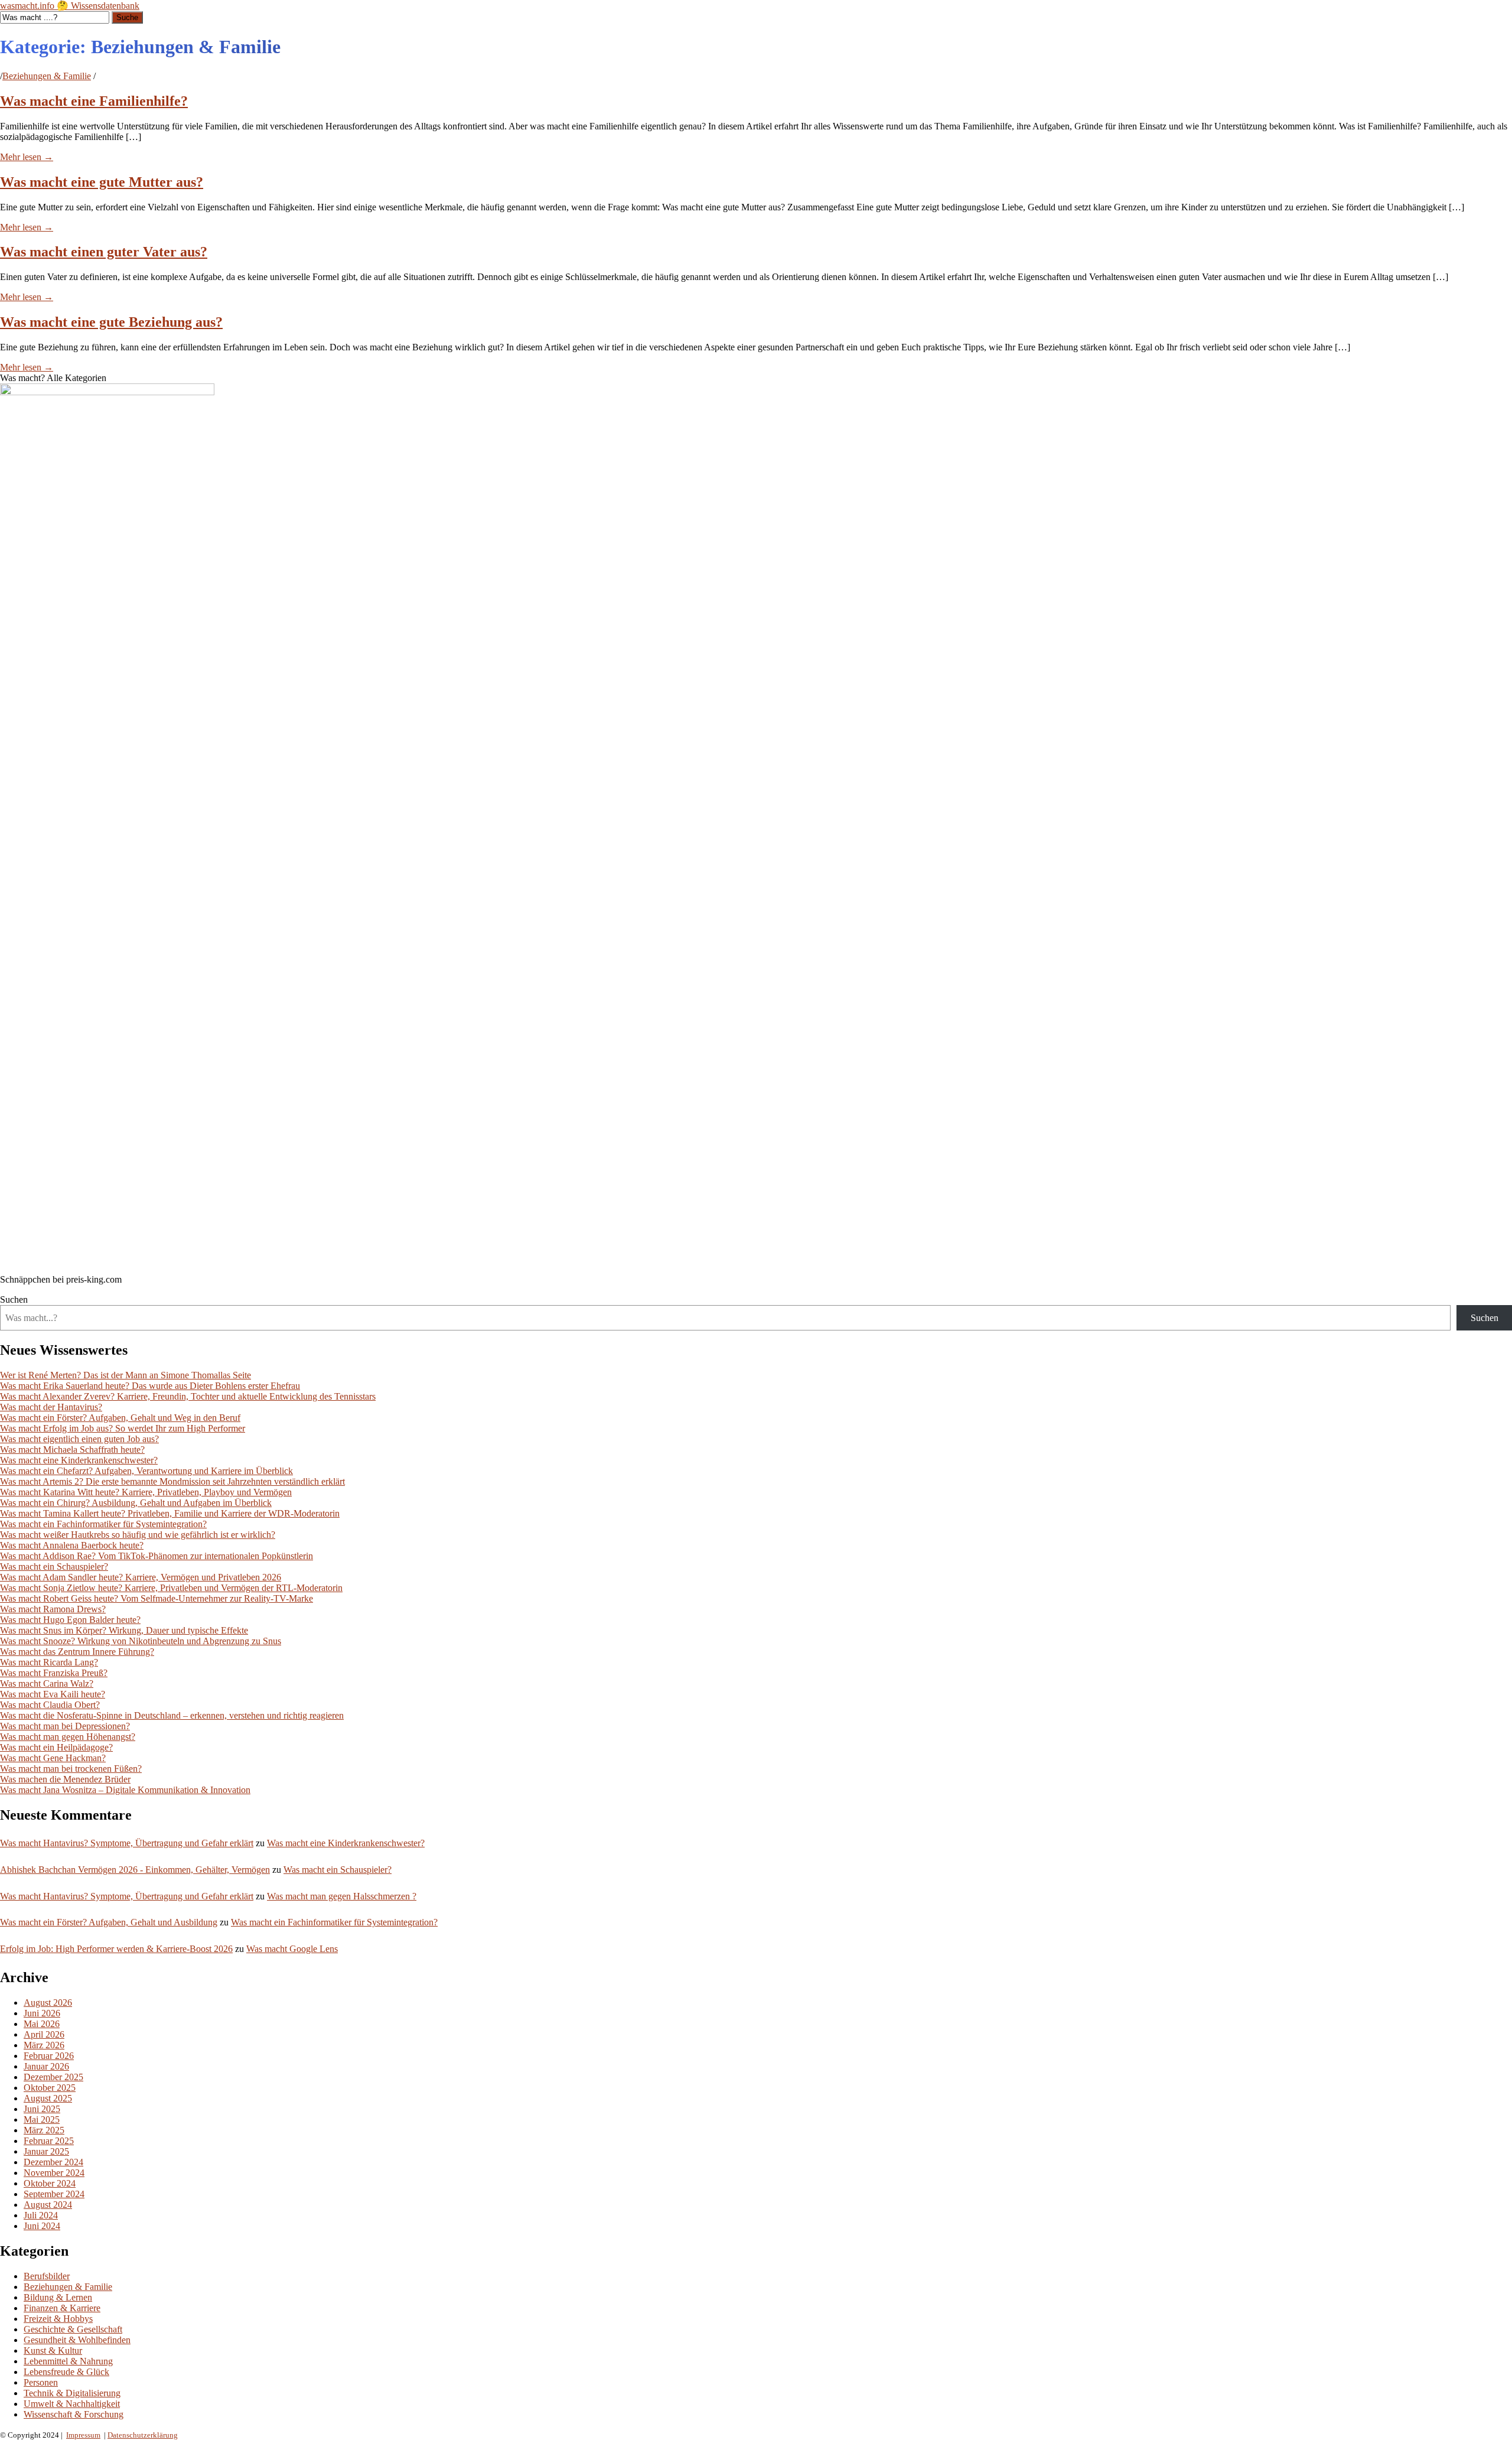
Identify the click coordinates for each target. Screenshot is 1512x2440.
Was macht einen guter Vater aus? (104, 252)
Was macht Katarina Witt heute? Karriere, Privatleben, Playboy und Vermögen (146, 1492)
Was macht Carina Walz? (47, 1683)
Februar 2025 (49, 2141)
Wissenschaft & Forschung (74, 2414)
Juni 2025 (42, 2109)
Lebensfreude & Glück (66, 2372)
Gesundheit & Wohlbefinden (77, 2340)
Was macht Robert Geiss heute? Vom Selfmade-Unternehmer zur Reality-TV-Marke (157, 1598)
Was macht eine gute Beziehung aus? (111, 322)
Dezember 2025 (53, 2077)
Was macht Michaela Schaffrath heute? (72, 1450)
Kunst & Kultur (53, 2350)
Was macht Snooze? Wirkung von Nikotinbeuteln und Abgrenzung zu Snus (141, 1641)
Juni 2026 (42, 2013)
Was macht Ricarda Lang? (49, 1662)
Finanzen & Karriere (62, 2308)
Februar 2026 (49, 2056)
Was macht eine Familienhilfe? (94, 101)
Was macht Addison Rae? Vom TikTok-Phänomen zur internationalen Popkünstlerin (157, 1556)
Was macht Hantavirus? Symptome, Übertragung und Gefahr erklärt (127, 1843)
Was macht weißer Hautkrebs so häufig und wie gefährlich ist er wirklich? (138, 1535)
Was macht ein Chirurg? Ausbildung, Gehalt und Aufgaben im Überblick (136, 1503)
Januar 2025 (46, 2151)
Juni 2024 (42, 2226)
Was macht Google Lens (292, 1949)
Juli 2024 (41, 2215)
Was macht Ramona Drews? (53, 1609)
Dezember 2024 (53, 2162)
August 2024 (48, 2205)
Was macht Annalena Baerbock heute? (72, 1545)
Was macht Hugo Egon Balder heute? (70, 1620)
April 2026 (44, 2034)
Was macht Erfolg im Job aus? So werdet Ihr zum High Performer (123, 1428)
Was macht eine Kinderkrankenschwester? (79, 1460)
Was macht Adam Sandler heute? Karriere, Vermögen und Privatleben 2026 (141, 1577)
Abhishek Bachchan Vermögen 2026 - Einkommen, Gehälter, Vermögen (135, 1870)
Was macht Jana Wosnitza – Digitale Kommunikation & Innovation (125, 1790)
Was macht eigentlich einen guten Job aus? (79, 1439)
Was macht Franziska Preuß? (54, 1673)
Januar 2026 (46, 2066)
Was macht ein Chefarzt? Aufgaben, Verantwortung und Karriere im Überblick (146, 1471)
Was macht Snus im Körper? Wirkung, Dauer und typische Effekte (124, 1630)
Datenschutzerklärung (143, 2435)
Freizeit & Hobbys (58, 2319)
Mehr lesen (27, 157)
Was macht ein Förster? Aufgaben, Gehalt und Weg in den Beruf (120, 1418)
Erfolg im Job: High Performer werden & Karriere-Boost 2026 (116, 1949)
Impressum (83, 2435)
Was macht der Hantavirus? (51, 1407)
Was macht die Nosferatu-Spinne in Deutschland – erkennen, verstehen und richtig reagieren (172, 1715)
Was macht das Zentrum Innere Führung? (77, 1652)
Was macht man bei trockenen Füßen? (71, 1769)
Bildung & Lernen (58, 2297)
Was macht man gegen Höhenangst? (68, 1737)
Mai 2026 (42, 2024)
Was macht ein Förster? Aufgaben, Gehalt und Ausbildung (109, 1922)
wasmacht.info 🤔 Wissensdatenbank (70, 6)
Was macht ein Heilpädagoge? (56, 1747)
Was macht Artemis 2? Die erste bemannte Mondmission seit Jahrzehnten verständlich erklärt (172, 1481)
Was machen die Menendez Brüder (65, 1779)
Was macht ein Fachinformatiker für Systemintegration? (103, 1524)
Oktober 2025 (50, 2088)
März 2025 (44, 2130)
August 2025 (48, 2098)
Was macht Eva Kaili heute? (53, 1694)
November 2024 (54, 2173)
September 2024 (54, 2194)
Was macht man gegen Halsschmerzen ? (342, 1896)
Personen (41, 2382)
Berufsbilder (47, 2276)
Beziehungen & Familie (47, 76)
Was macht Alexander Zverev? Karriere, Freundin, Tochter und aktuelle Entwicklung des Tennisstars (188, 1396)
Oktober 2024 (50, 2183)
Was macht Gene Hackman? (53, 1758)
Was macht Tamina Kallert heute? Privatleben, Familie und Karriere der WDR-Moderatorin (170, 1513)
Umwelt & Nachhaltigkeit (72, 2404)
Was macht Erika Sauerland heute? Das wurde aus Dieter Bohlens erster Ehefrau (150, 1386)
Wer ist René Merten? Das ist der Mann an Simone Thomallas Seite (126, 1375)
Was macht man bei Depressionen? (65, 1726)
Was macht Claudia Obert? (50, 1705)
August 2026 (48, 2003)
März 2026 (44, 2045)
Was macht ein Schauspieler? (54, 1567)
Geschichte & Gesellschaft (73, 2329)
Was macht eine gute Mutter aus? (102, 182)
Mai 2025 (42, 2119)
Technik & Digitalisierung (72, 2393)
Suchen (14, 1299)
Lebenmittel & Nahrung (68, 2361)
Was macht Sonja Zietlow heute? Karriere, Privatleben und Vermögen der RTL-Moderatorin (171, 1588)
